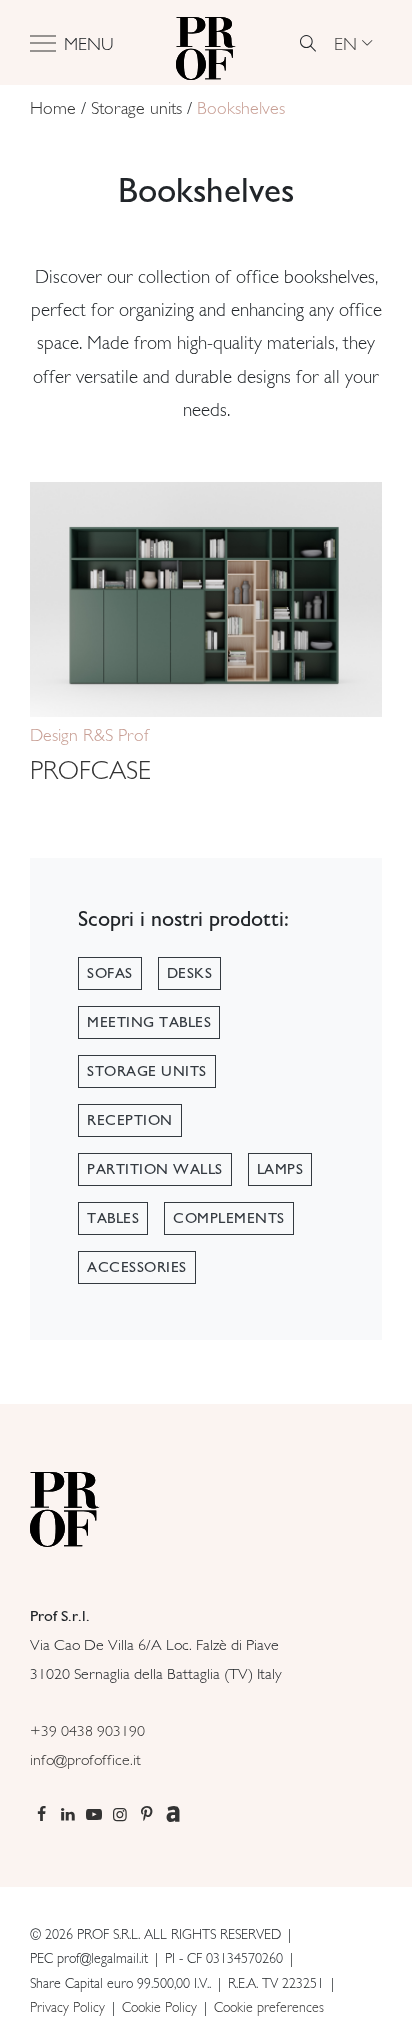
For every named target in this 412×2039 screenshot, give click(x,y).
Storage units (136, 108)
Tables (113, 1218)
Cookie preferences (269, 2007)
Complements (229, 1218)
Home (53, 108)
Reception (130, 1120)
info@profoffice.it (85, 1759)
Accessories (137, 1267)
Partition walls (155, 1169)
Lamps (280, 1169)
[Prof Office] (206, 43)
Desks (190, 973)
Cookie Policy (159, 2007)
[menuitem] (353, 43)
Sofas (110, 973)
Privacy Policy (67, 2007)
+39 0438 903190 (87, 1730)
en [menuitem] (345, 42)
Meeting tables (149, 1022)
